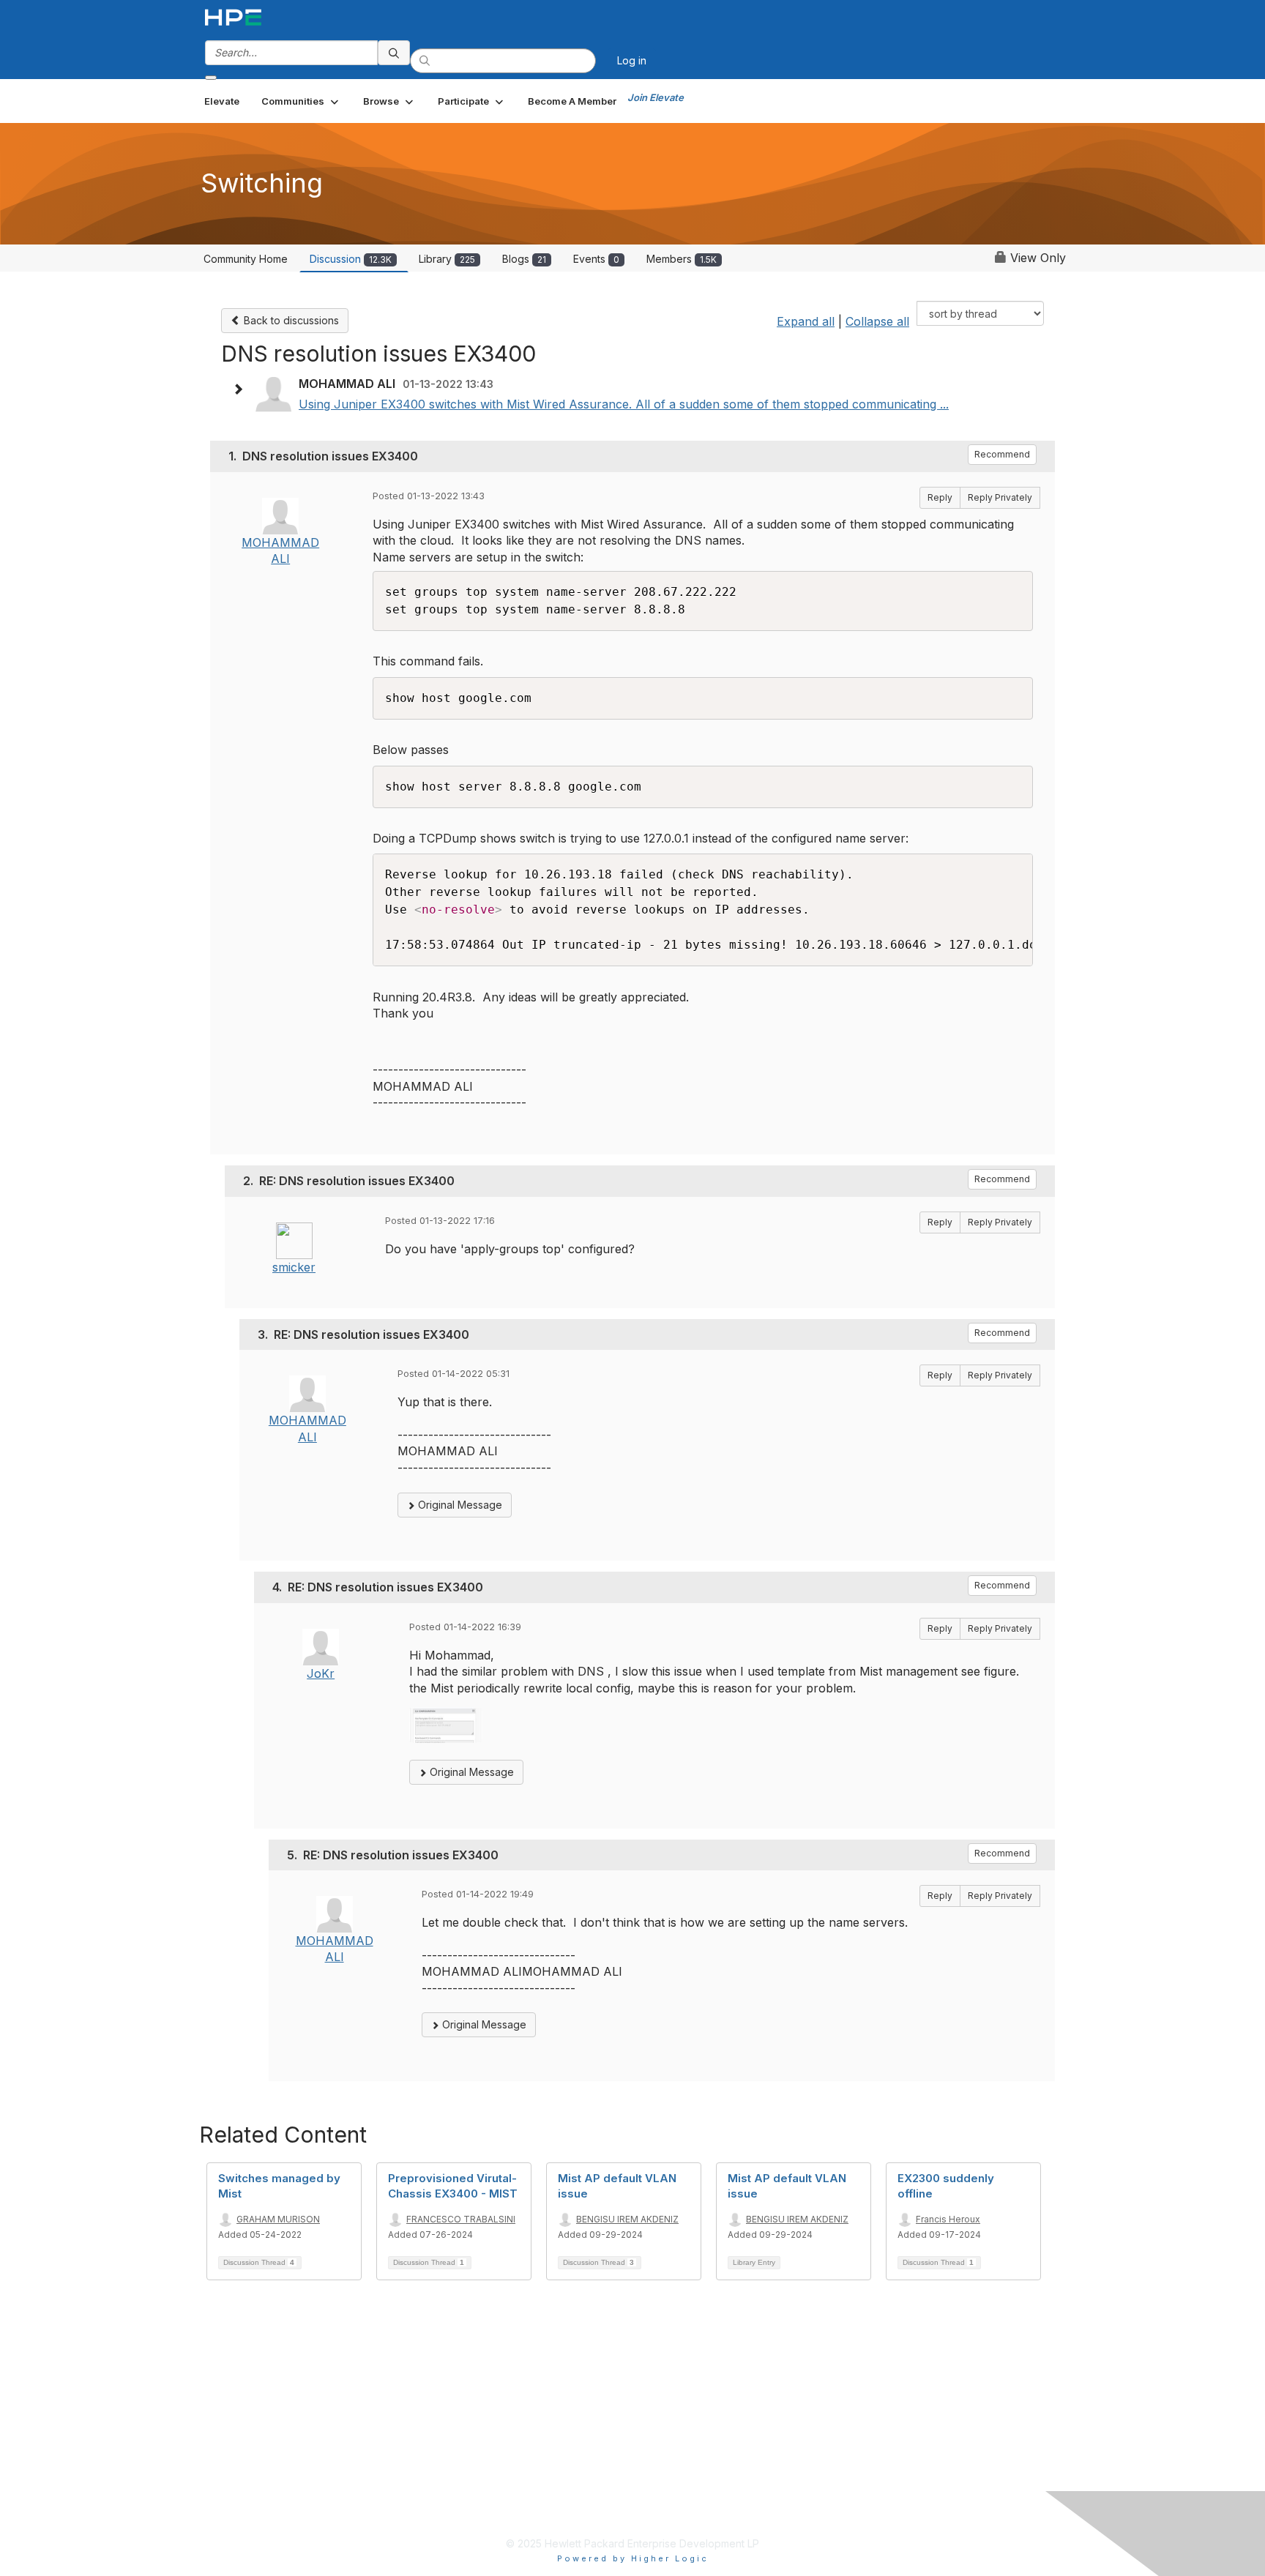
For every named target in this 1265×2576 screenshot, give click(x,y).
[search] (394, 53)
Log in (632, 60)
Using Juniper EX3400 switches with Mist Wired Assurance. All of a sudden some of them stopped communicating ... (624, 404)
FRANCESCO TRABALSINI (461, 2219)
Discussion (351, 259)
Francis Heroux (948, 2219)
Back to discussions (290, 320)
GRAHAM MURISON (278, 2219)
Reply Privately (1000, 497)
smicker (294, 1267)
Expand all (806, 321)
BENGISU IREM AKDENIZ (627, 2219)
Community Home (246, 259)
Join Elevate (656, 97)
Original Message (459, 1505)
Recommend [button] (1002, 454)
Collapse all (877, 321)
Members (682, 259)
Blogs (524, 259)
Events (596, 259)
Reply (940, 497)
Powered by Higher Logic (633, 2558)
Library (447, 259)
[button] (301, 101)
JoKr (321, 1673)
